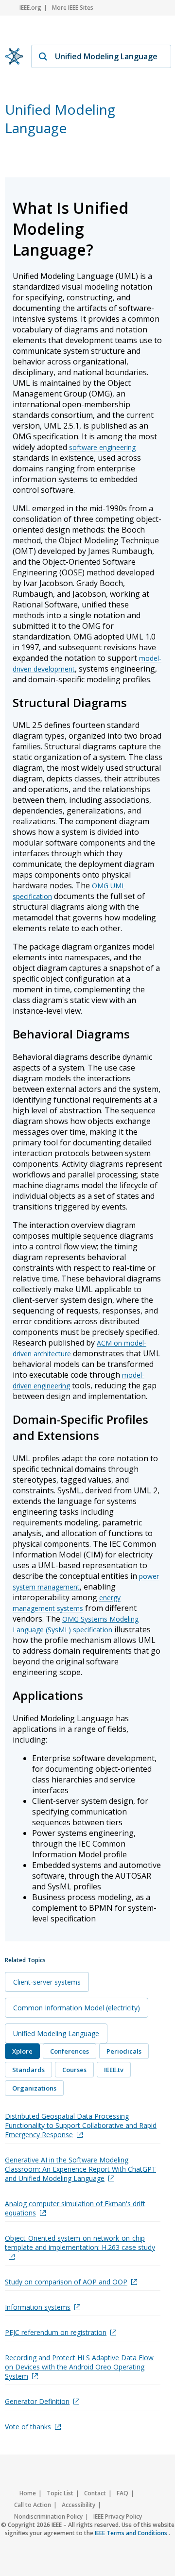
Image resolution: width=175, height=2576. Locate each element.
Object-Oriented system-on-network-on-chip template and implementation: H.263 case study (80, 2243)
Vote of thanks (28, 2427)
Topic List (60, 2493)
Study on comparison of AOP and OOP (66, 2282)
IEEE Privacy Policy (118, 2516)
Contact (95, 2493)
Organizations (34, 2088)
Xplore (22, 2051)
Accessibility (79, 2505)
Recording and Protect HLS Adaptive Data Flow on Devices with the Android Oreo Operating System (79, 2367)
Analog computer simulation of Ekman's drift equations (75, 2208)
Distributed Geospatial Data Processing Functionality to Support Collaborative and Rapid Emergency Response (81, 2125)
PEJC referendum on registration (56, 2332)
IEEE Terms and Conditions (132, 2533)
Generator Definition (37, 2401)
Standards (28, 2070)
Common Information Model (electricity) (77, 2008)
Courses (74, 2070)
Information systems (38, 2307)
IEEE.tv (114, 2070)
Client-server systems (47, 1982)
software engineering (102, 447)
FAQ (122, 2493)
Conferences (70, 2051)
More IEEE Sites (73, 8)
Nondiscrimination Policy (48, 2516)
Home (28, 2493)
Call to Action (33, 2505)
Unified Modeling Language (56, 2033)
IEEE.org (30, 8)
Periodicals (124, 2051)
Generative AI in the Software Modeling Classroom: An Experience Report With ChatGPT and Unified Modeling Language (80, 2169)
